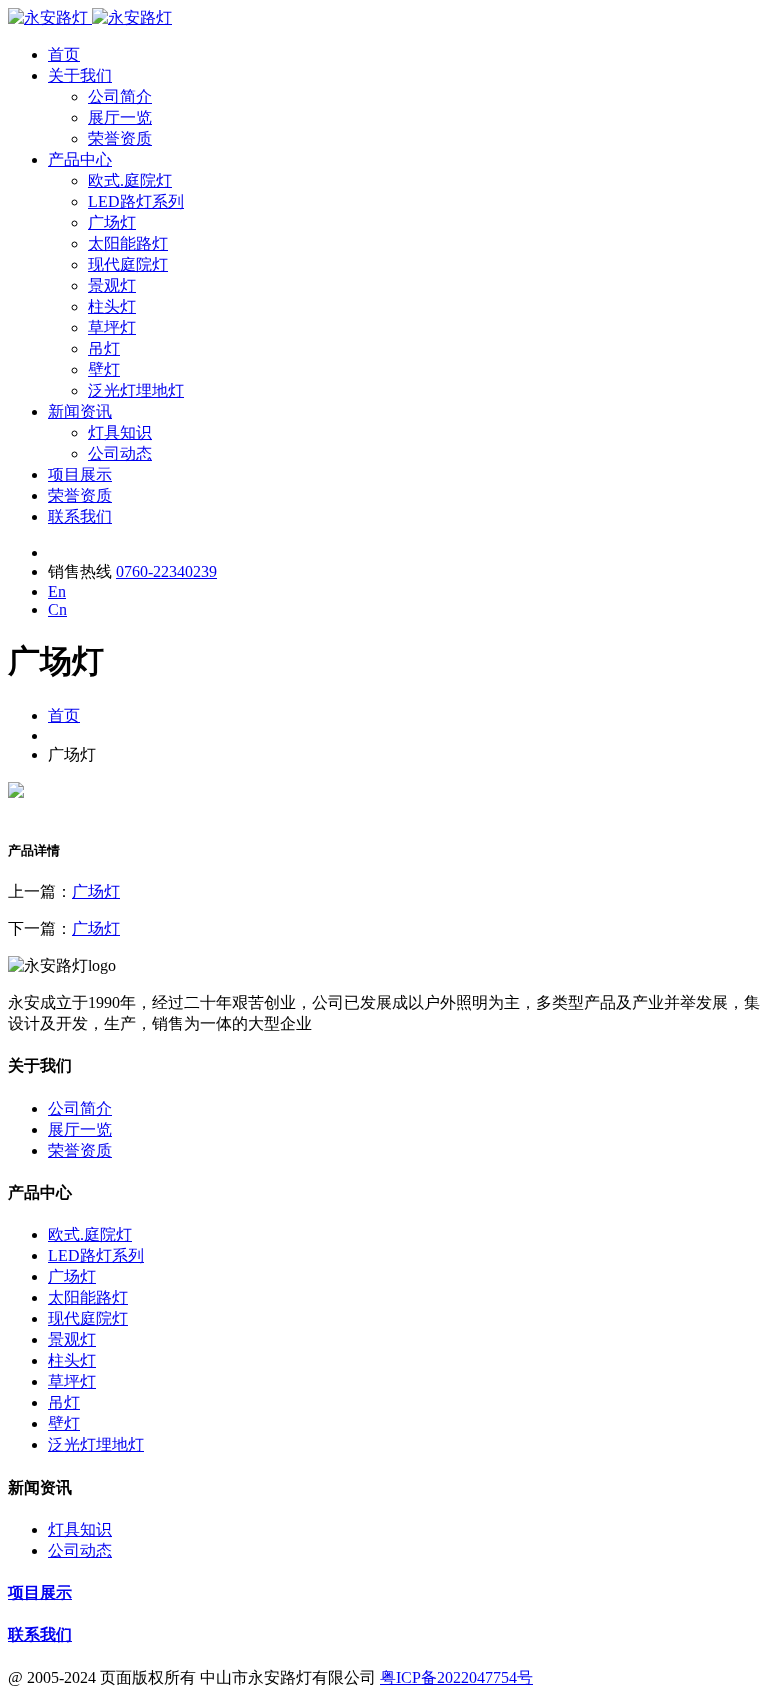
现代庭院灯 (128, 264)
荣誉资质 (120, 138)
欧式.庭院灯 (130, 180)
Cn (57, 609)
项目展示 (80, 474)
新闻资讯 (80, 411)
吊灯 (104, 348)
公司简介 (120, 96)
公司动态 (120, 453)
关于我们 (80, 75)
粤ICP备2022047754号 (456, 1677)
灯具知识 (120, 432)
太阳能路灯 (128, 243)
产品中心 (80, 159)
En (57, 591)
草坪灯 (112, 327)
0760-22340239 (166, 571)
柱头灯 (112, 306)
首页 (64, 54)
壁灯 (104, 369)
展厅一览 (120, 117)
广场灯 (112, 222)
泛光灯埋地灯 (136, 390)
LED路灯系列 (136, 201)
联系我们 (80, 516)
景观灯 (112, 285)
